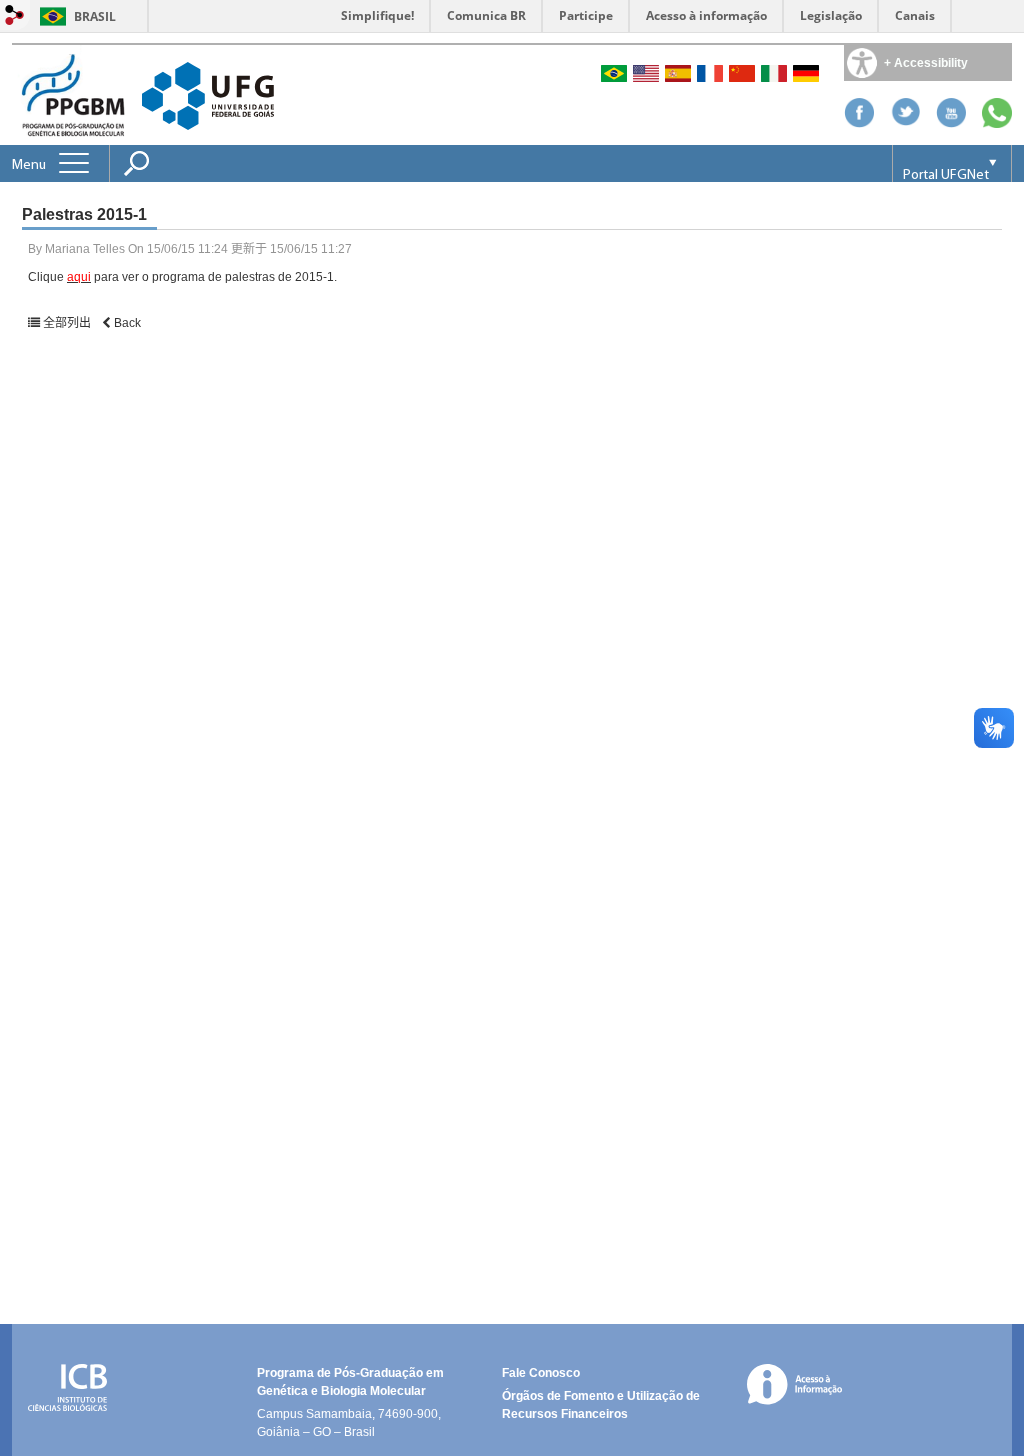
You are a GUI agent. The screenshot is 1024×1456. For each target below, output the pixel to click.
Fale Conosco (541, 1373)
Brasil (95, 16)
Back (126, 323)
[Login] (15, 16)
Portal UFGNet (946, 175)
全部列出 (67, 323)
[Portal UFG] (208, 94)
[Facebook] (859, 122)
